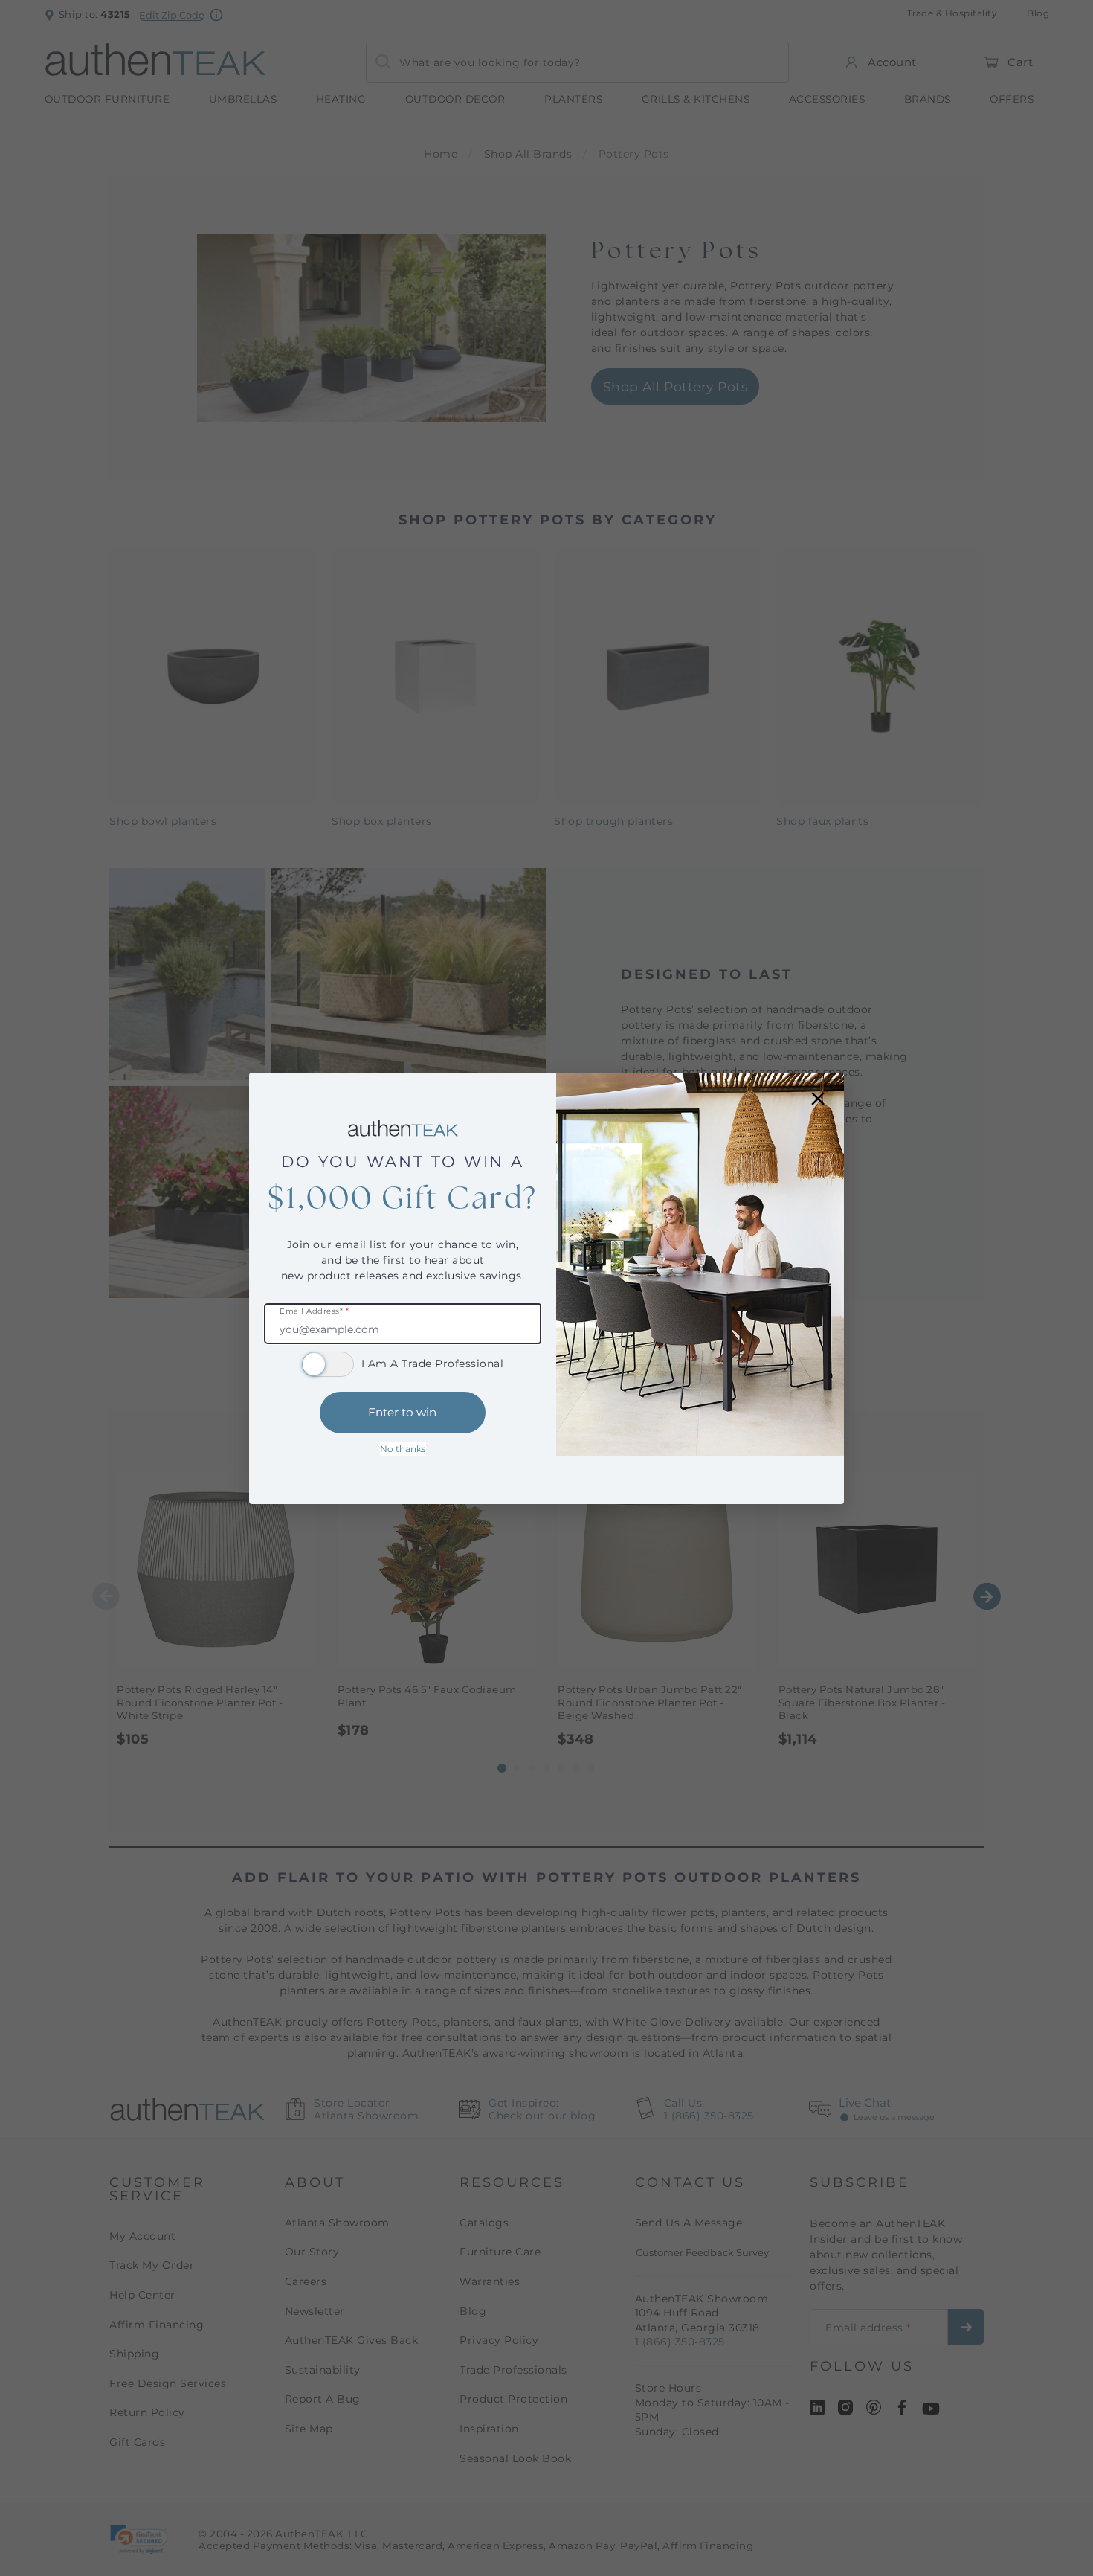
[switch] (328, 1364)
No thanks (403, 1449)
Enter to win (402, 1412)
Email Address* (314, 1312)
